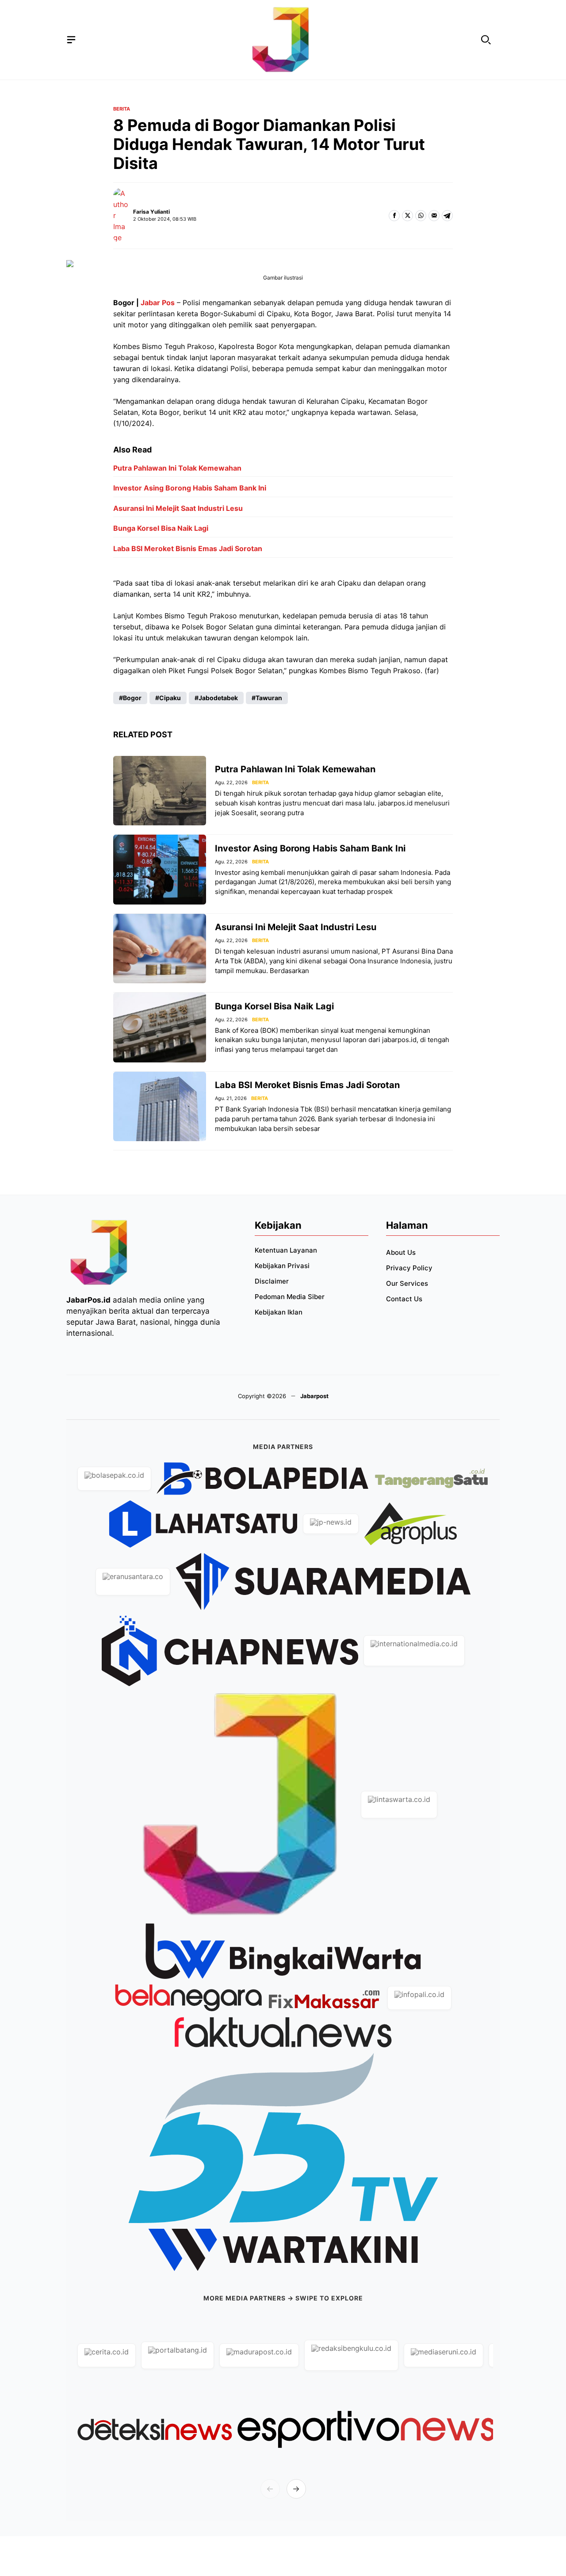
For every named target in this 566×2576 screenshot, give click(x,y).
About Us (401, 1252)
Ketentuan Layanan (286, 1250)
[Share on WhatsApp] (421, 216)
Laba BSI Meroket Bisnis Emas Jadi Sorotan (188, 548)
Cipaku (170, 698)
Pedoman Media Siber (290, 1297)
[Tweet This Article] (407, 216)
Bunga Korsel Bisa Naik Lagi (161, 528)
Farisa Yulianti (151, 212)
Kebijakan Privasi (282, 1266)
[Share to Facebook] (394, 216)
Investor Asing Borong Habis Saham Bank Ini (190, 488)
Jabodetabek (218, 698)
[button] (486, 40)
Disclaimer (272, 1281)
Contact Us (404, 1299)
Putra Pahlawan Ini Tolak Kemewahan (177, 468)
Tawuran (269, 698)
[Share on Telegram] (447, 216)
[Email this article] (434, 216)
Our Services (407, 1283)
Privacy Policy (409, 1268)
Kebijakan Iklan (279, 1312)
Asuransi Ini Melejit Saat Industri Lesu (178, 508)
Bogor (132, 698)
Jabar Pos (158, 303)
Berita (122, 109)
